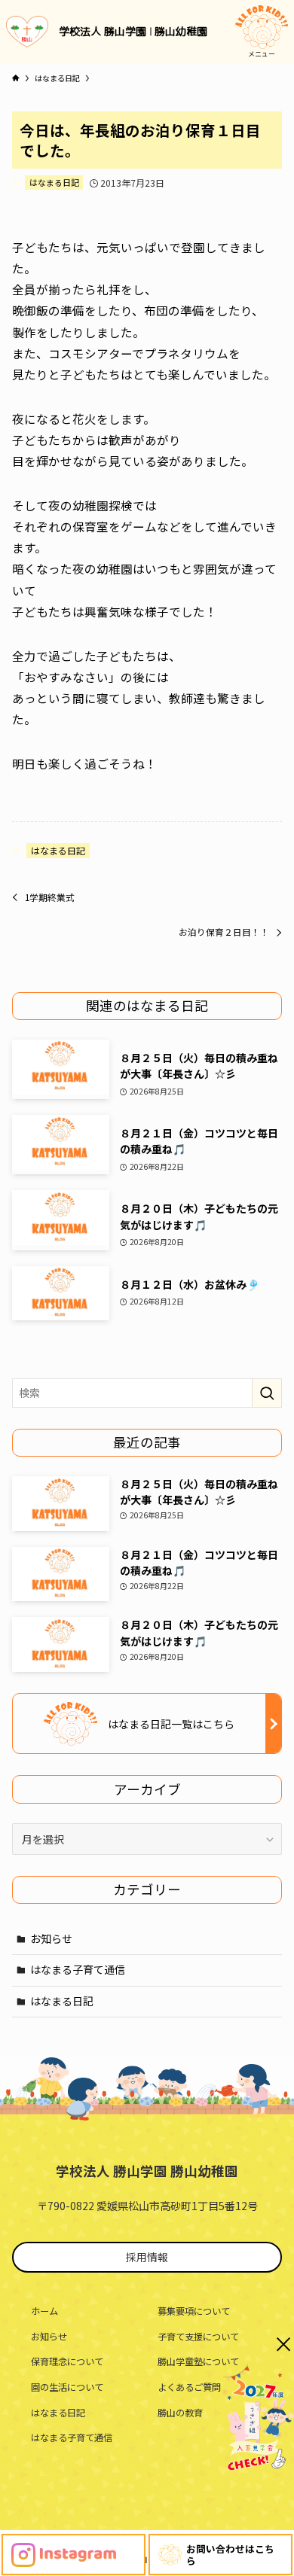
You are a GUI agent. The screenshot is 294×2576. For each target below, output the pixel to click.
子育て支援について (198, 2337)
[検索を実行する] (267, 1393)
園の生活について (67, 2387)
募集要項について (194, 2311)
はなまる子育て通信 (78, 1969)
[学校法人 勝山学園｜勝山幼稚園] (28, 32)
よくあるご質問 (189, 2387)
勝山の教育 (180, 2413)
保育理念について (67, 2361)
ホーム (44, 2311)
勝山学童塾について (198, 2361)
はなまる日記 (54, 182)
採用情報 (147, 2257)
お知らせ (51, 1938)
